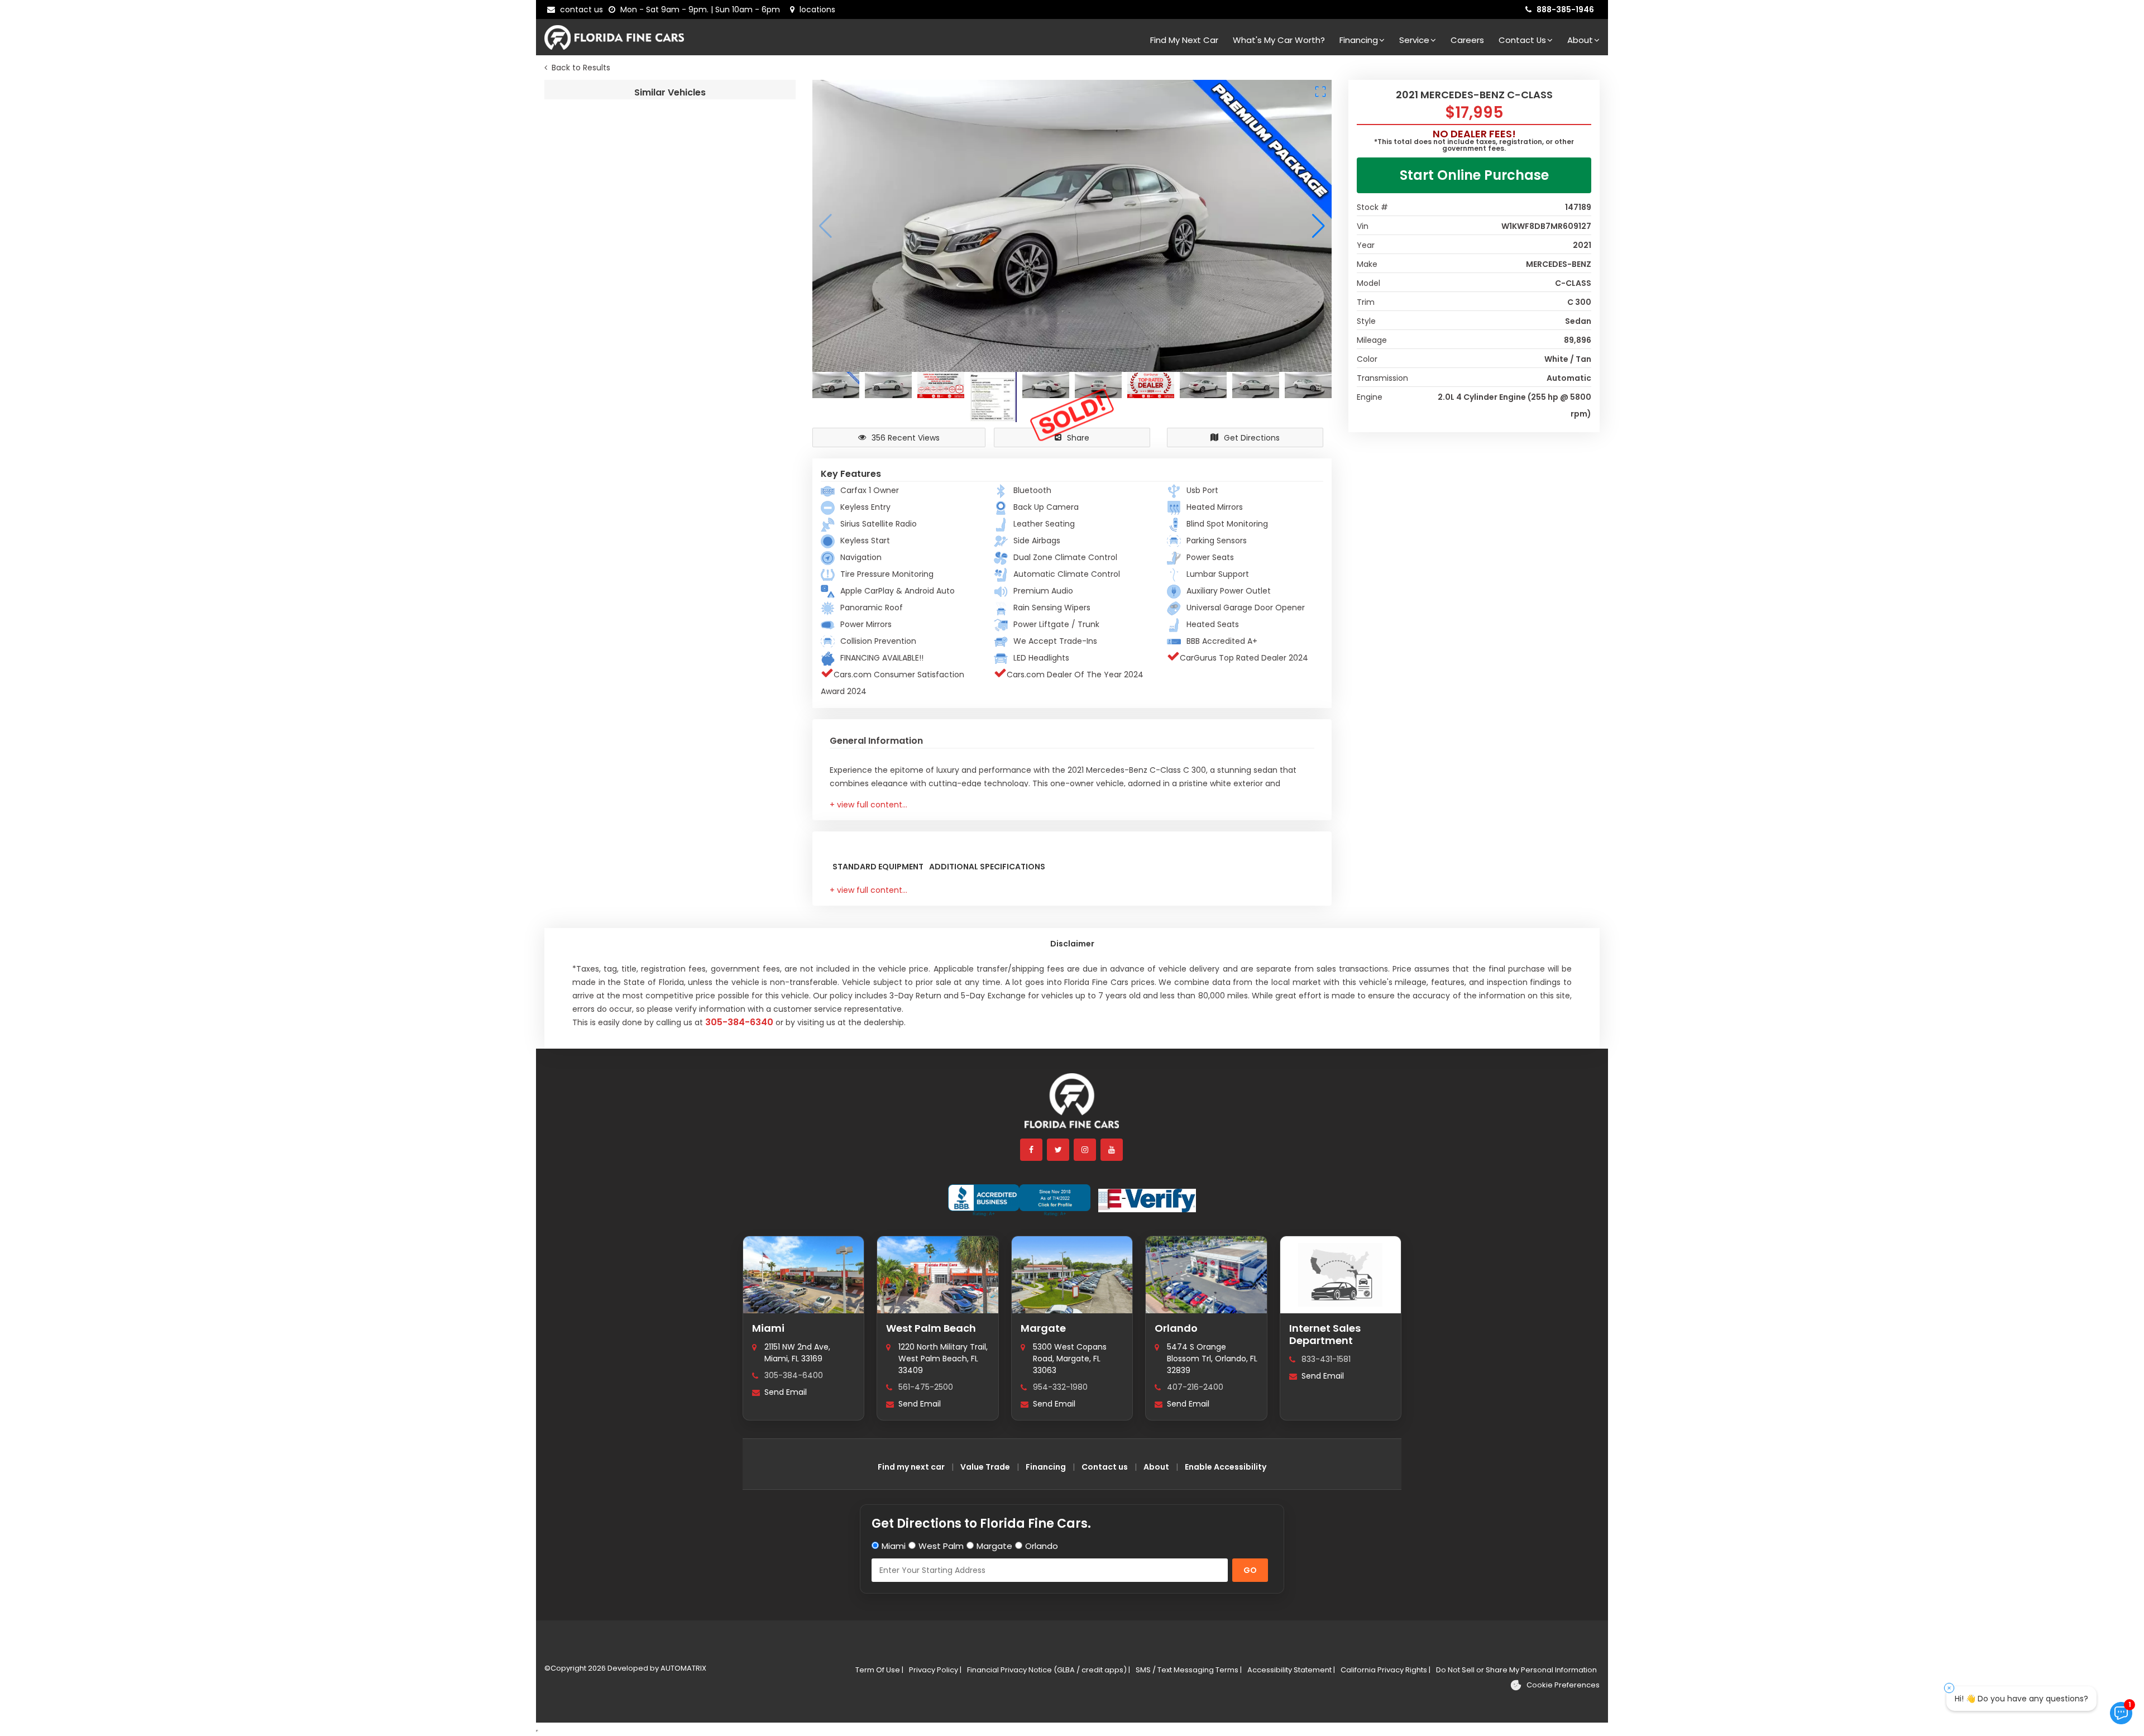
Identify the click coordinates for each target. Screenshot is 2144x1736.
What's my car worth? (1279, 40)
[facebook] (1032, 1150)
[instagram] (1085, 1150)
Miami (768, 1328)
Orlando (1176, 1328)
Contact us (1105, 1467)
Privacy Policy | (935, 1670)
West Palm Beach (931, 1328)
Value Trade (985, 1467)
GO (1250, 1570)
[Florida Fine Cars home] (1072, 1106)
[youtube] (1112, 1150)
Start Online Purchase (1474, 175)
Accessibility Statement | (1291, 1670)
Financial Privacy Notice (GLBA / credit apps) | (1049, 1670)
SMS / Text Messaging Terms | (1189, 1670)
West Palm (941, 1546)
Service (1414, 40)
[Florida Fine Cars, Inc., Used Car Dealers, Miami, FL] (1019, 1201)
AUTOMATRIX (683, 1668)
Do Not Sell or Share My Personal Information (1516, 1670)
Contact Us (1522, 40)
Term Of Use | (879, 1670)
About (1580, 40)
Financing (1359, 40)
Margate (1043, 1328)
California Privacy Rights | (1386, 1670)
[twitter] (1059, 1150)
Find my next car (1184, 40)
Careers (1467, 40)
